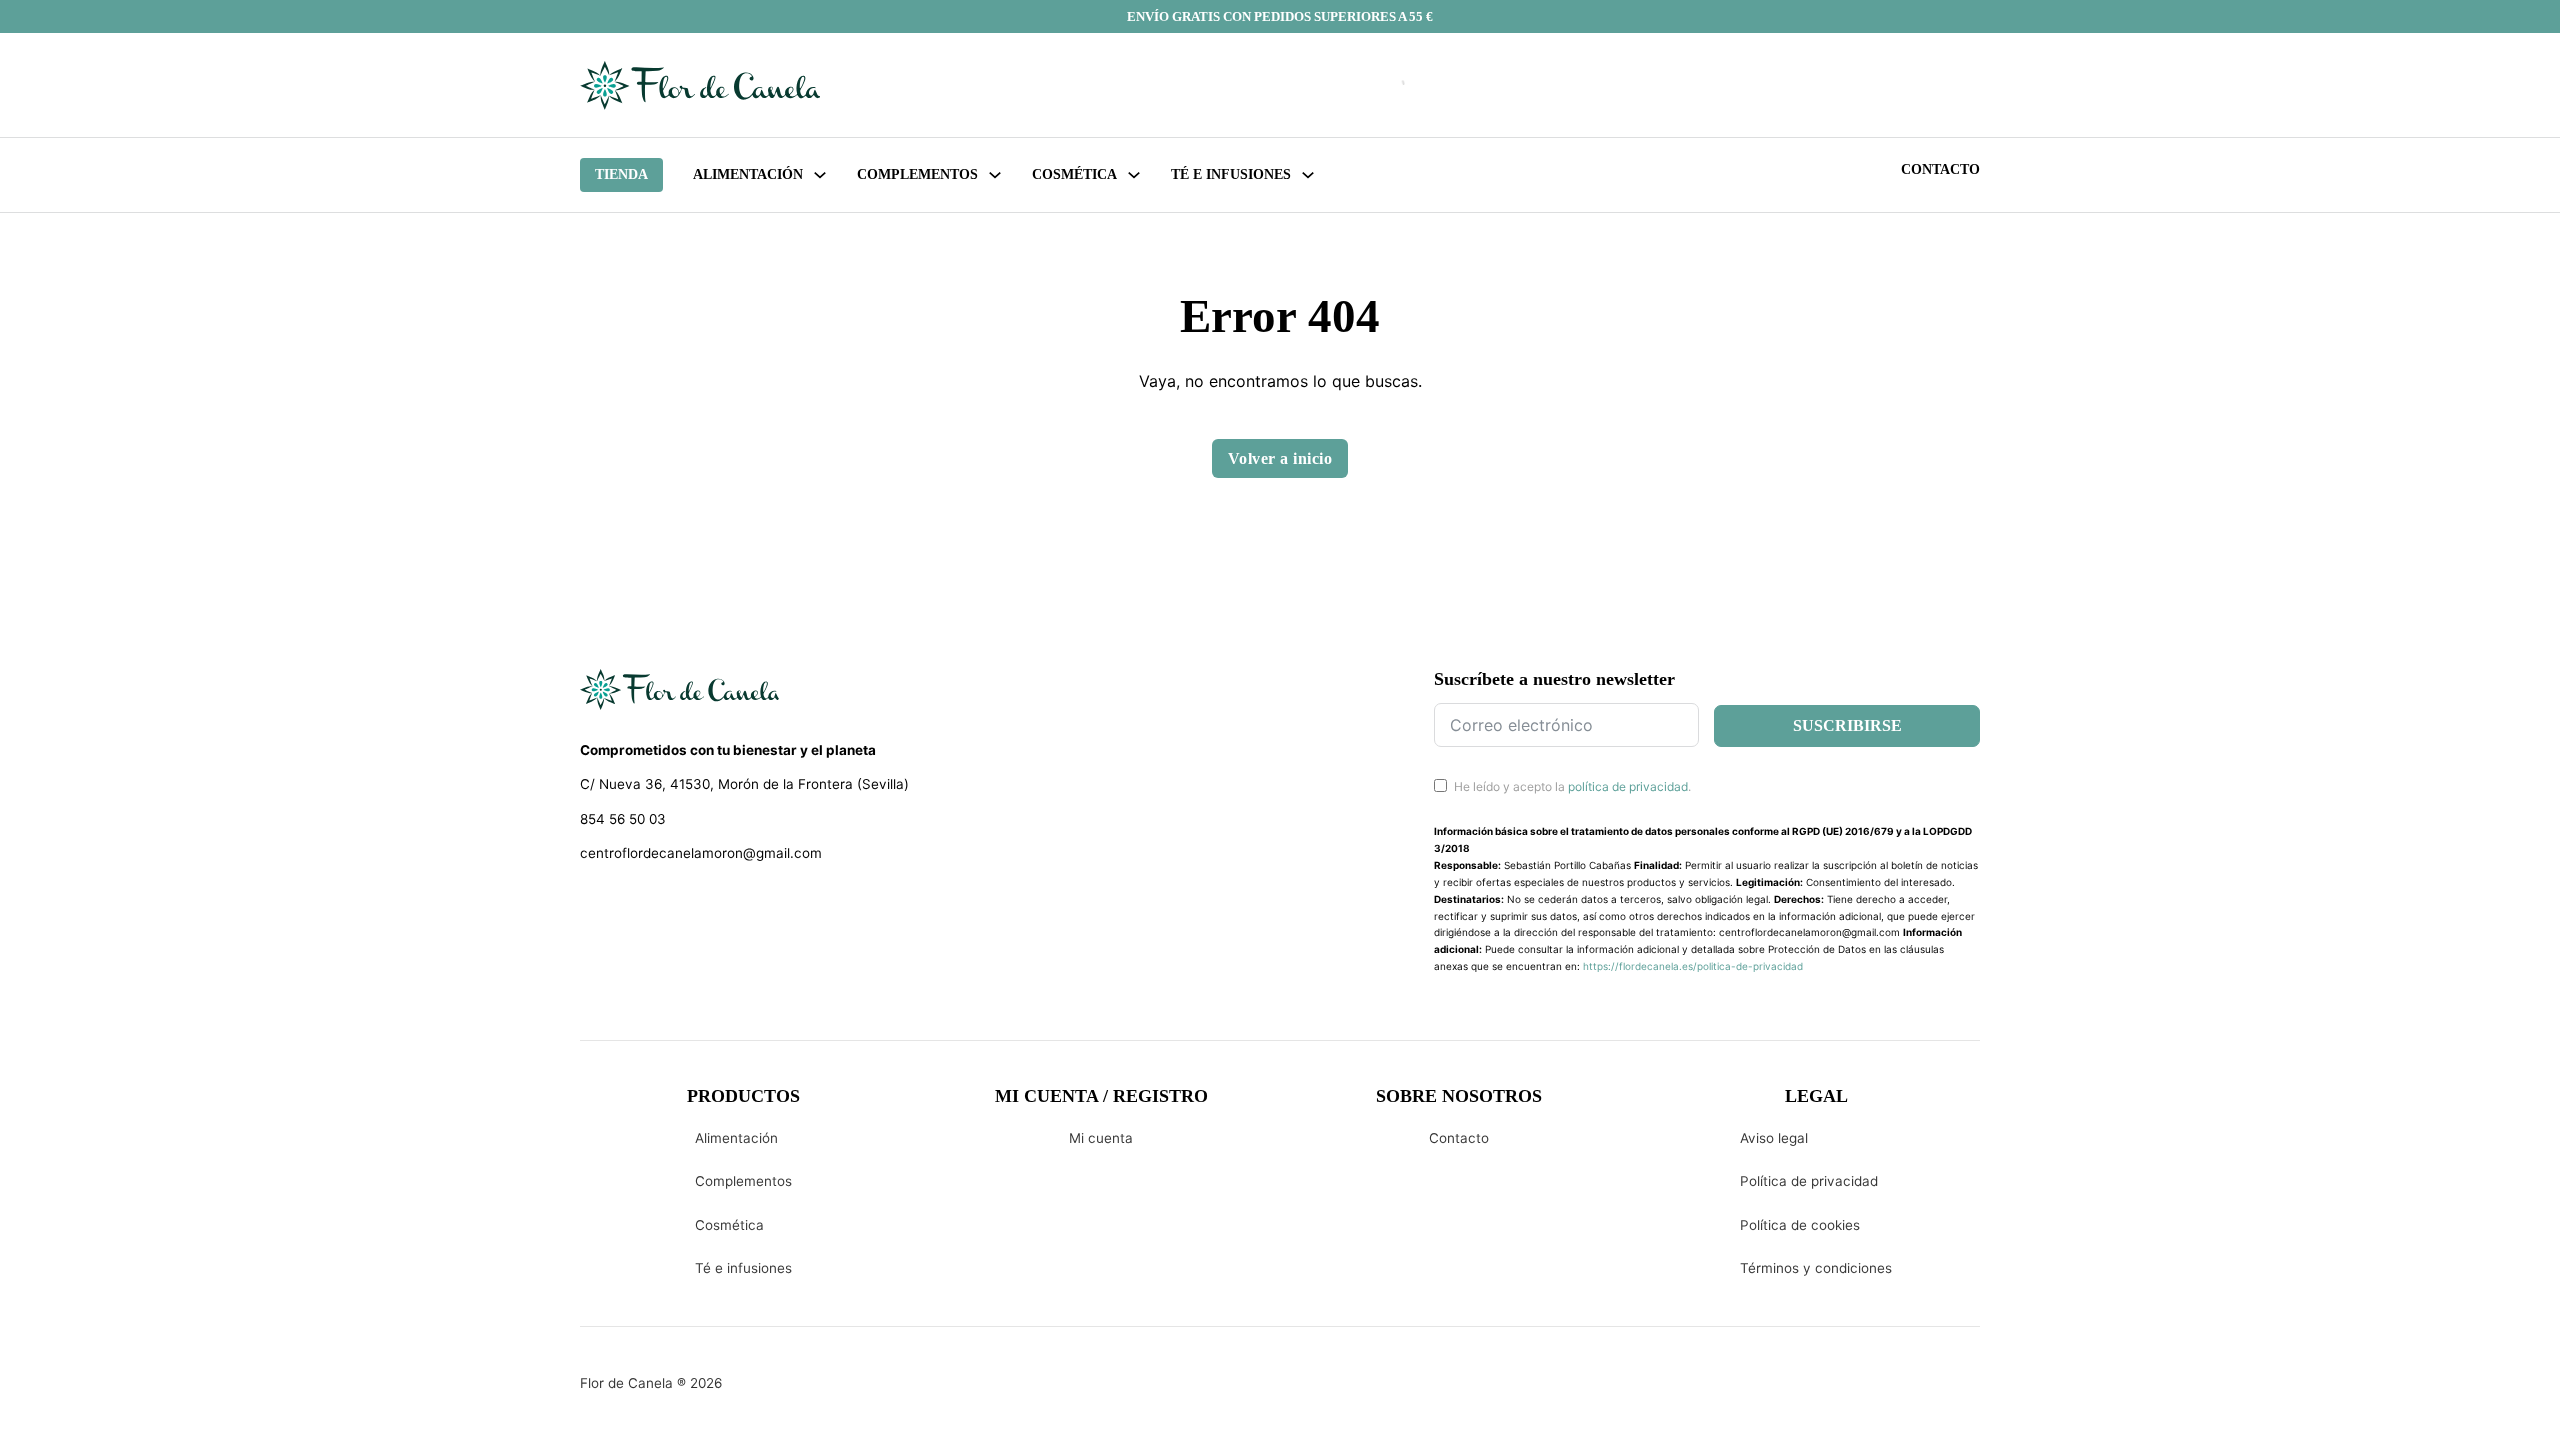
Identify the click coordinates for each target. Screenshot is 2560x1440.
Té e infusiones (743, 1268)
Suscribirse (1847, 725)
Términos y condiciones (1816, 1268)
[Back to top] (2410, 1395)
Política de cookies (1800, 1225)
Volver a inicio (1280, 458)
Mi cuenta (1101, 1138)
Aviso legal (1774, 1138)
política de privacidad (1628, 786)
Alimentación (748, 174)
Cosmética (729, 1225)
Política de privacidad (1809, 1181)
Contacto (1940, 169)
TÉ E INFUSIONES (1231, 174)
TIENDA (621, 174)
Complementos (743, 1181)
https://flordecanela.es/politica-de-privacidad (1693, 966)
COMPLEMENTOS (917, 174)
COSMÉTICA (1074, 174)
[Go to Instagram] (625, 905)
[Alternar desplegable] (820, 175)
